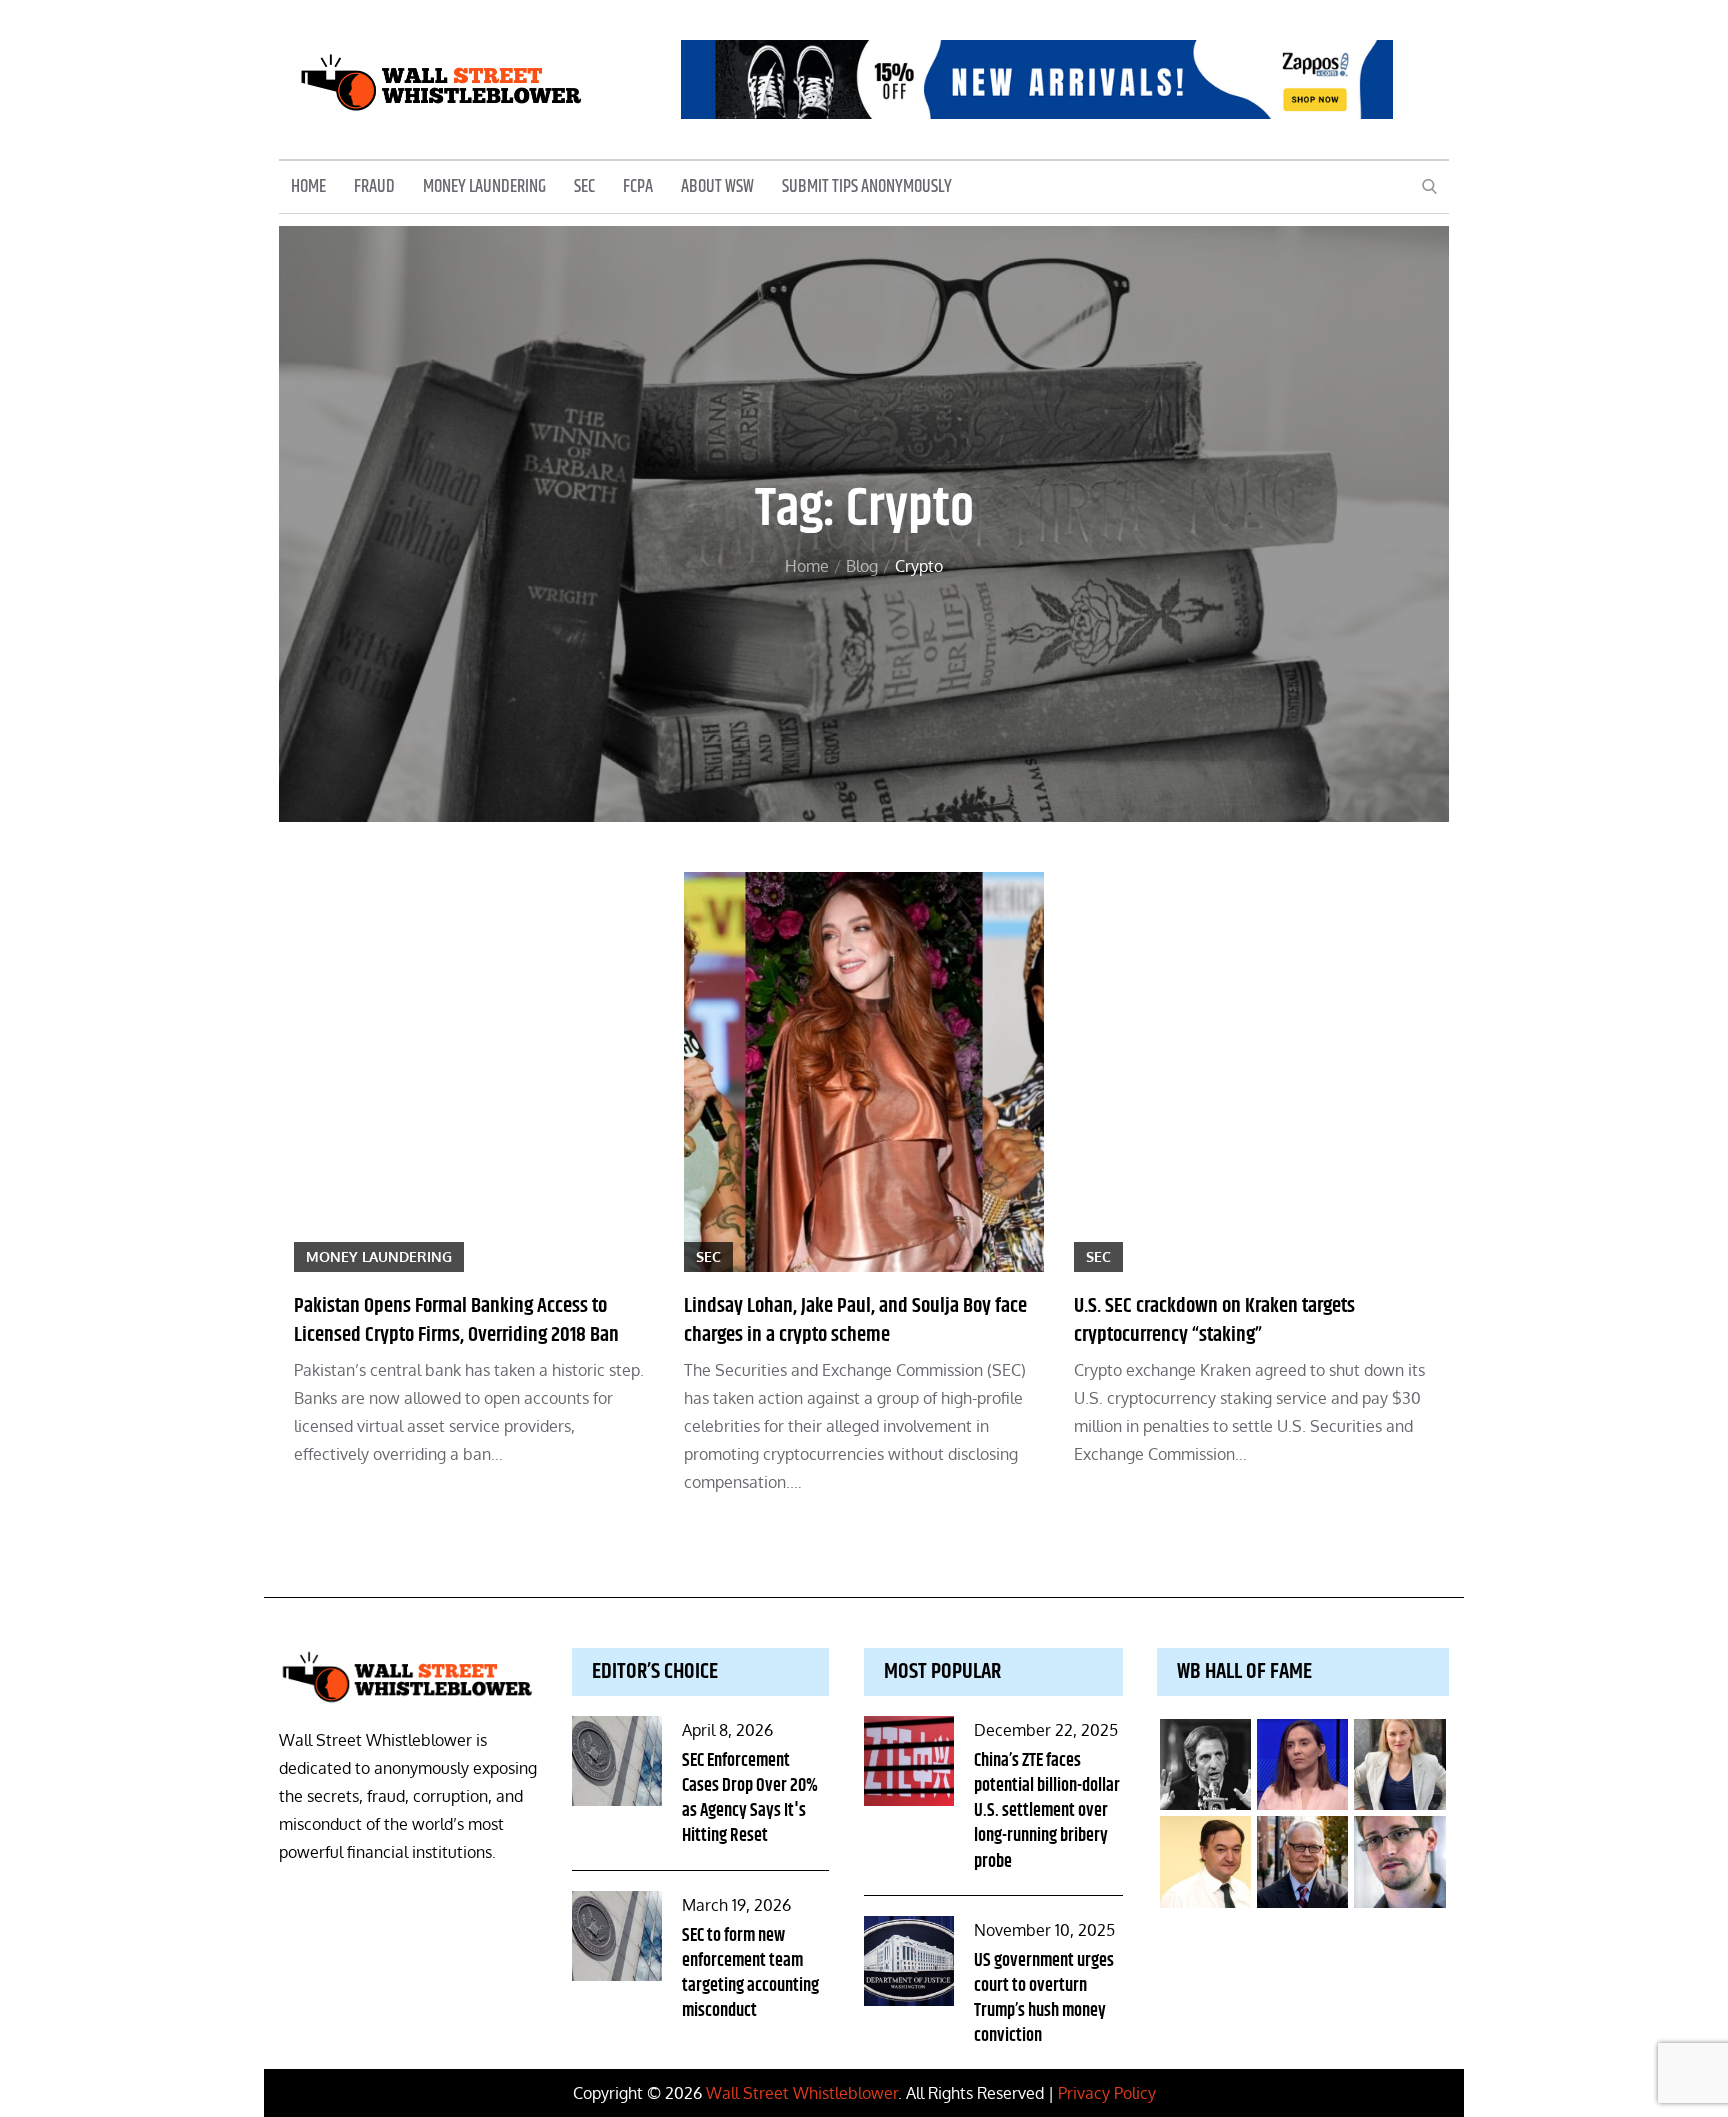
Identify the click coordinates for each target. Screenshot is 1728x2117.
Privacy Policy (1107, 2093)
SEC (584, 187)
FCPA (638, 187)
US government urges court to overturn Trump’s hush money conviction (1044, 1999)
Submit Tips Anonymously (867, 187)
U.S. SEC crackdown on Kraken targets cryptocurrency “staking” (1214, 1320)
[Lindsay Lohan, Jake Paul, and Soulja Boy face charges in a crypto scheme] (864, 1072)
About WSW (717, 187)
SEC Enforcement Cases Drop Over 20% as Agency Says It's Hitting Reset (750, 1799)
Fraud (374, 187)
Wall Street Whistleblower (802, 2093)
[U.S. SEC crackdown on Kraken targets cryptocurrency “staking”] (1254, 1072)
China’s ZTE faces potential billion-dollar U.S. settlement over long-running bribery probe (1047, 1811)
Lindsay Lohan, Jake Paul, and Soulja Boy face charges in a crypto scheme (855, 1320)
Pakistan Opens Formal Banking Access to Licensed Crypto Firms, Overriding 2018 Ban (456, 1320)
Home (308, 187)
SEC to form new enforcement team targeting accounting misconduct (750, 1974)
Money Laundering (484, 187)
